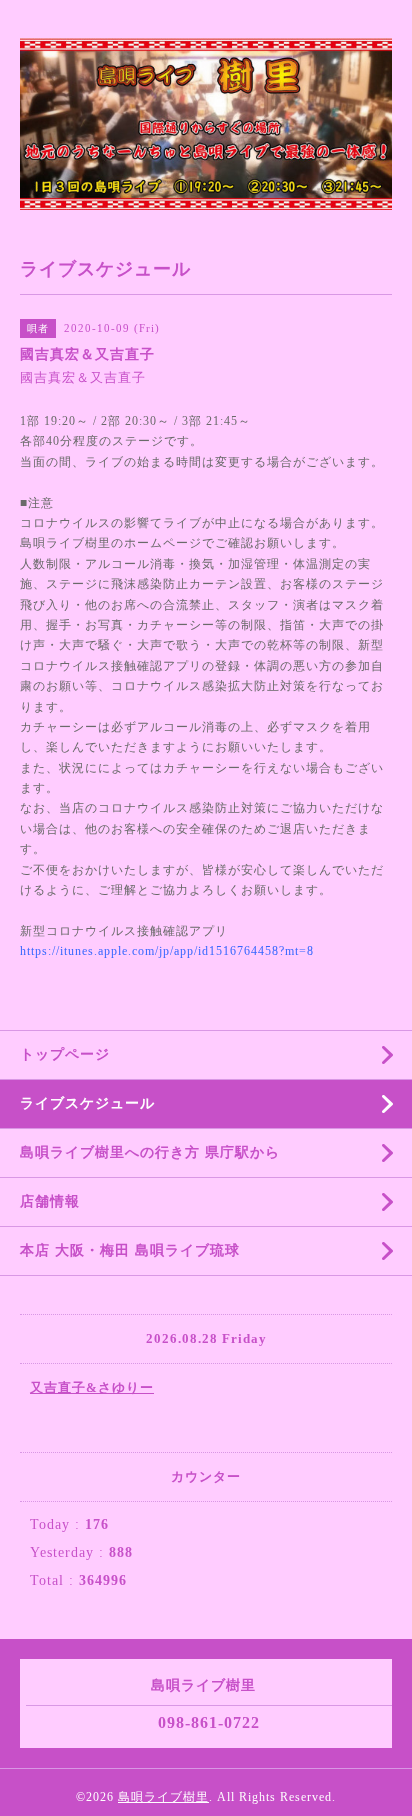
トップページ (65, 1054)
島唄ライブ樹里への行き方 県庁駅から (150, 1152)
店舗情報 (50, 1201)
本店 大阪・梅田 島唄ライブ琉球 (130, 1250)
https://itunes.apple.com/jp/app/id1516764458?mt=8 (167, 951)
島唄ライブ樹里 (163, 1797)
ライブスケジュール (87, 1103)
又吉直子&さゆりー (92, 1387)
